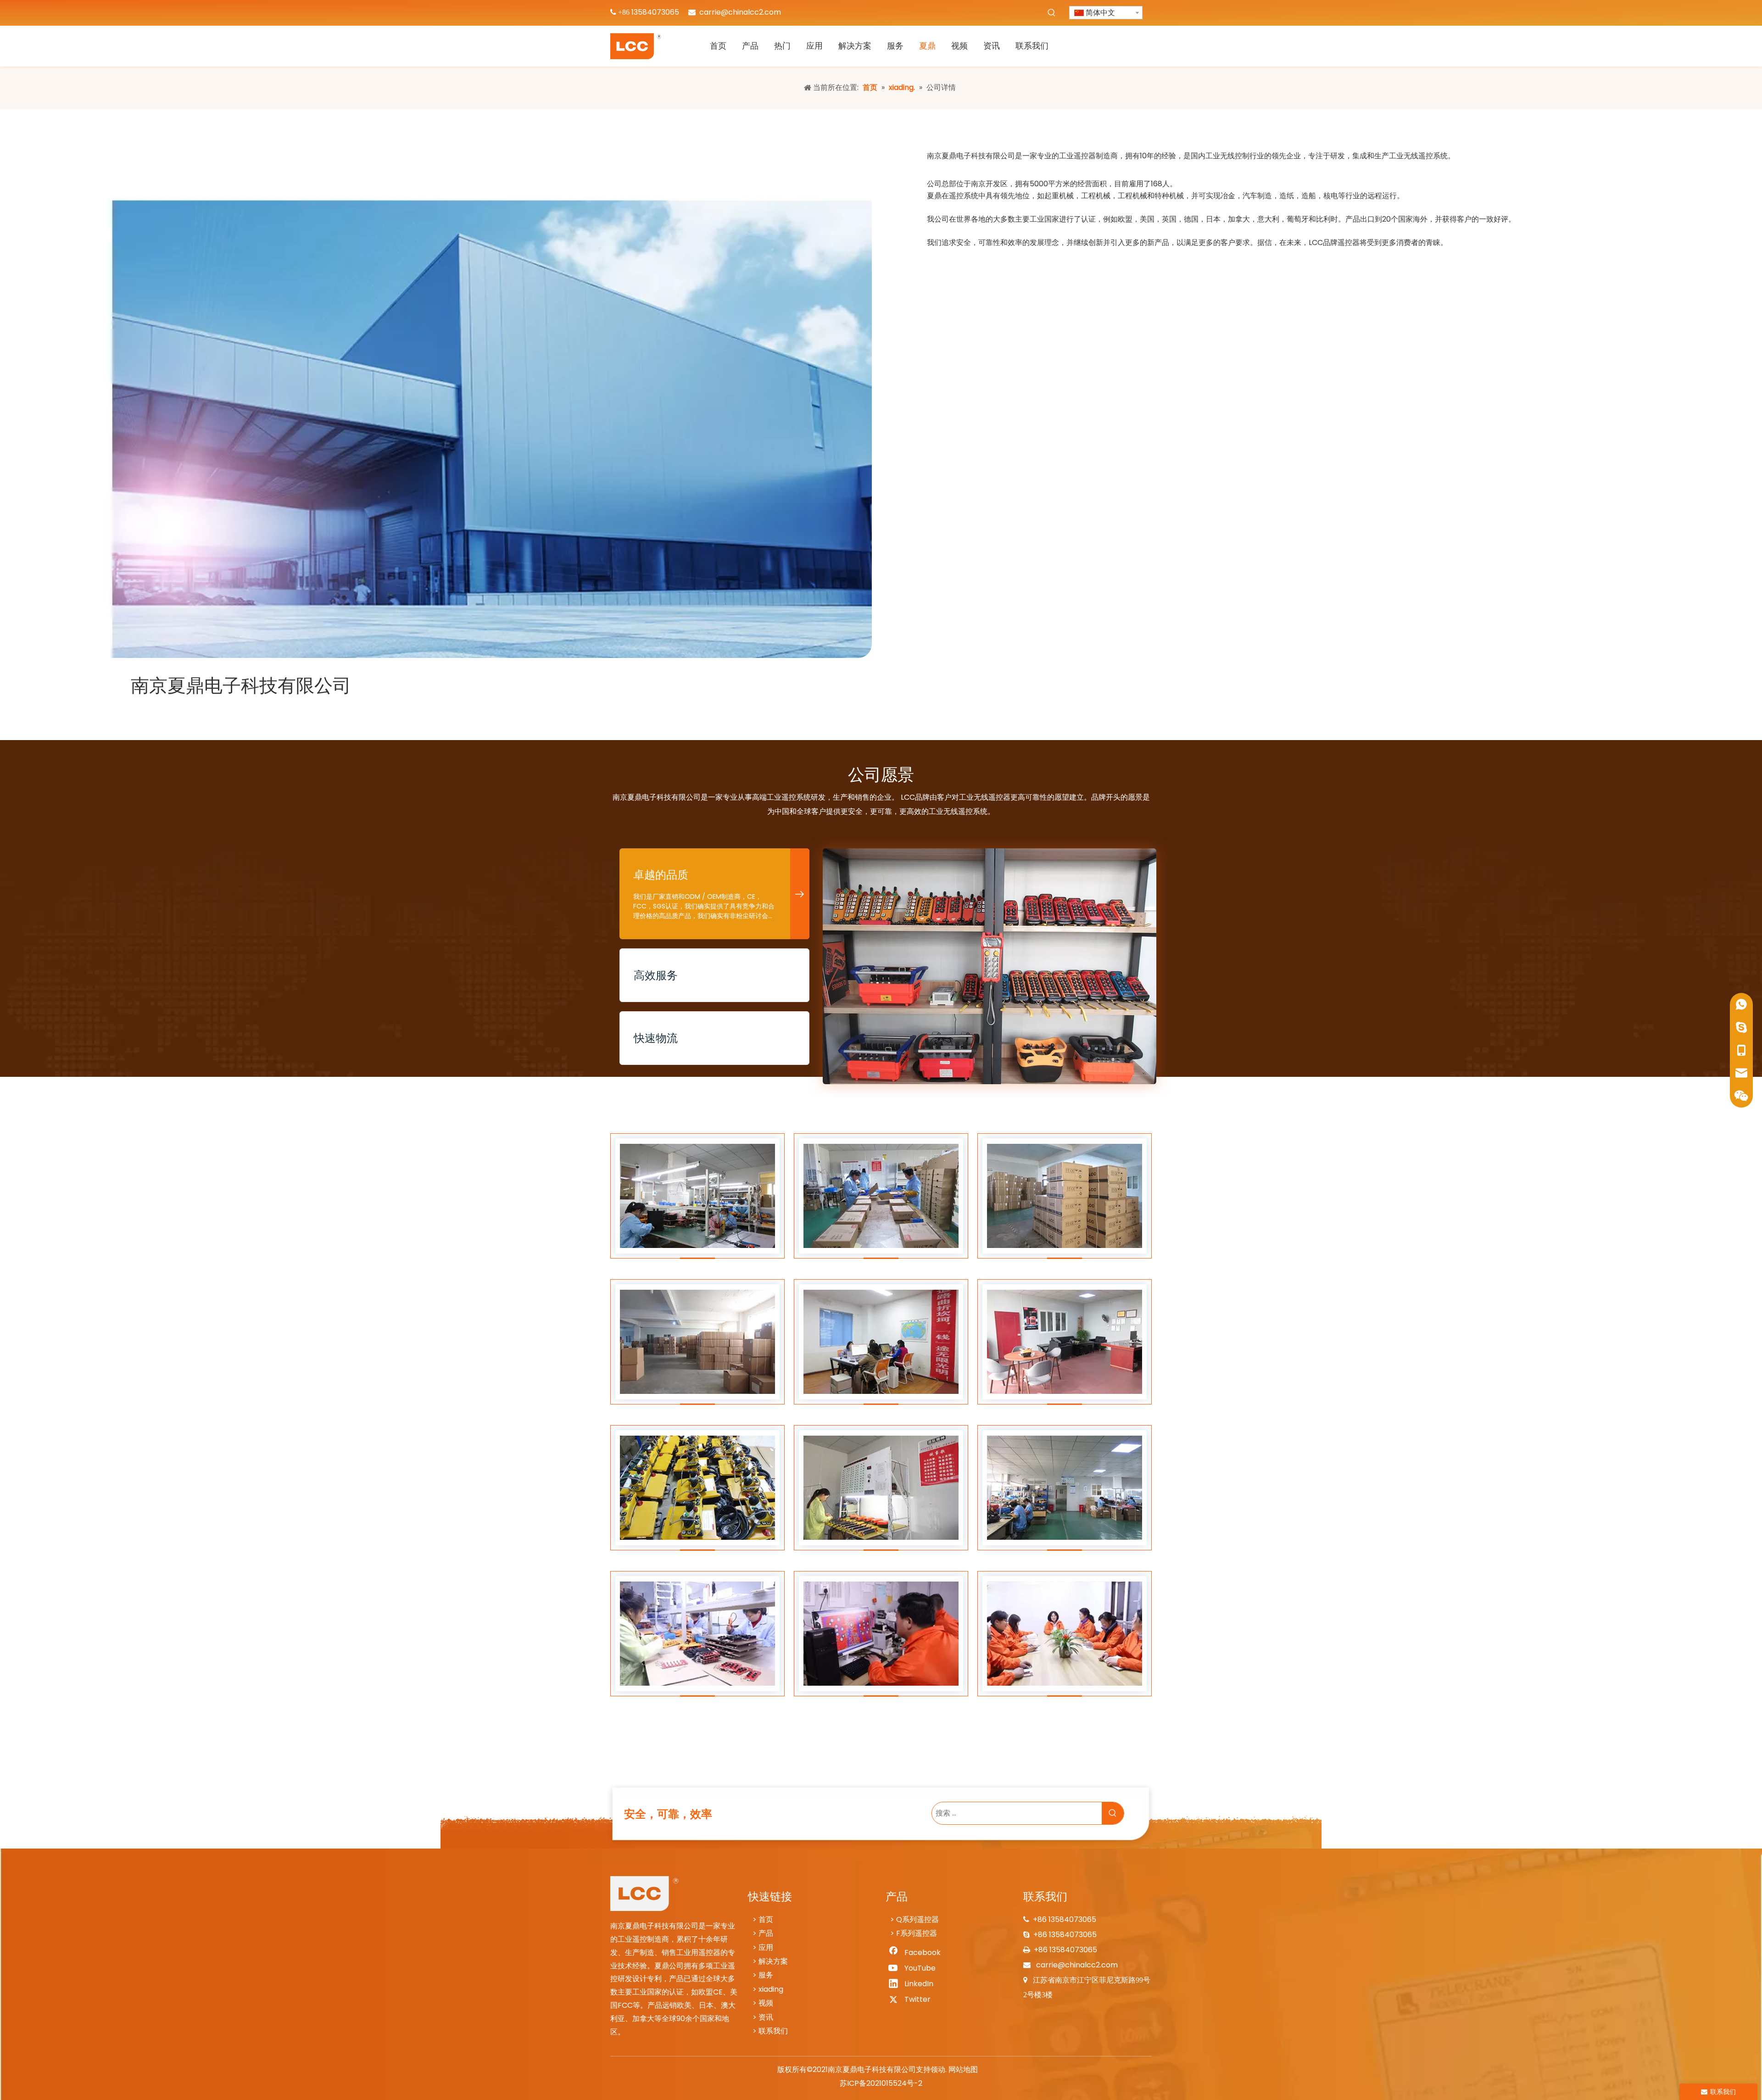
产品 (766, 1933)
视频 (766, 2003)
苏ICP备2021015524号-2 (881, 2083)
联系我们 (773, 2031)
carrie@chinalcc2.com (740, 12)
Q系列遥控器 (917, 1919)
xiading (771, 1989)
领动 (938, 2069)
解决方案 (773, 1961)
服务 (766, 1975)
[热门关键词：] (1052, 13)
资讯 (766, 2017)
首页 (766, 1919)
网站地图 (963, 2069)
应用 (766, 1947)
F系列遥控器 (917, 1933)
